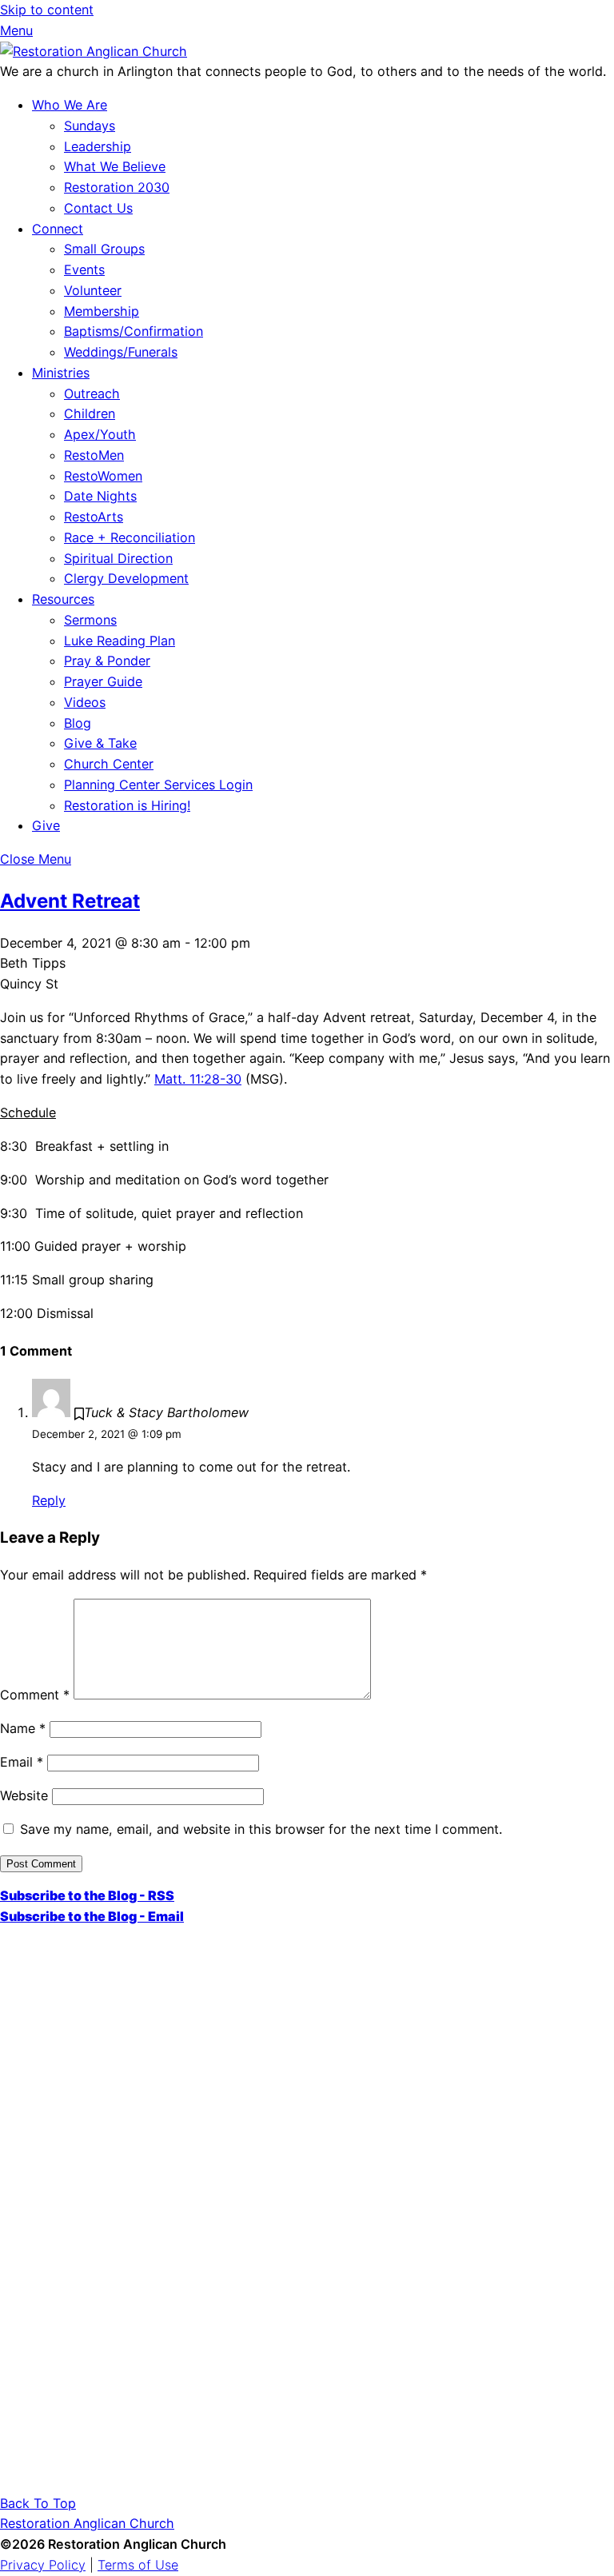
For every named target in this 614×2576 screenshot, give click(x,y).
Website (24, 1795)
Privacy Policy (43, 2565)
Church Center (109, 764)
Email (22, 1762)
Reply (49, 1500)
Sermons (90, 620)
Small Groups (104, 249)
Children (90, 413)
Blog (78, 723)
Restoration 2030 (117, 187)
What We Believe (115, 166)
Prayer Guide (103, 681)
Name (23, 1728)
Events (84, 270)
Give (46, 825)
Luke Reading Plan (120, 641)
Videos (85, 702)
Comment (35, 1695)
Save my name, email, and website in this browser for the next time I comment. (261, 1829)
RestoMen (94, 455)
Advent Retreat (70, 901)
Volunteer (93, 290)
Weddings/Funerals (121, 352)
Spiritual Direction (118, 558)
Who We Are (70, 105)
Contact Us (98, 208)
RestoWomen (103, 476)
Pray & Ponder (107, 661)
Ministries (61, 373)
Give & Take (100, 743)
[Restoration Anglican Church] (94, 51)
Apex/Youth (100, 434)
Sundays (90, 126)
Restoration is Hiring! (127, 805)
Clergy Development (126, 578)
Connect (58, 229)
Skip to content (47, 10)
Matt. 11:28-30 (198, 1079)
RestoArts (94, 517)
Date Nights (100, 496)
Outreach (92, 393)
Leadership (98, 146)
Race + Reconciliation (130, 537)
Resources (63, 599)
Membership (102, 311)
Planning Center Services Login (158, 785)
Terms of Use (138, 2565)
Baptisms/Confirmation (134, 331)
